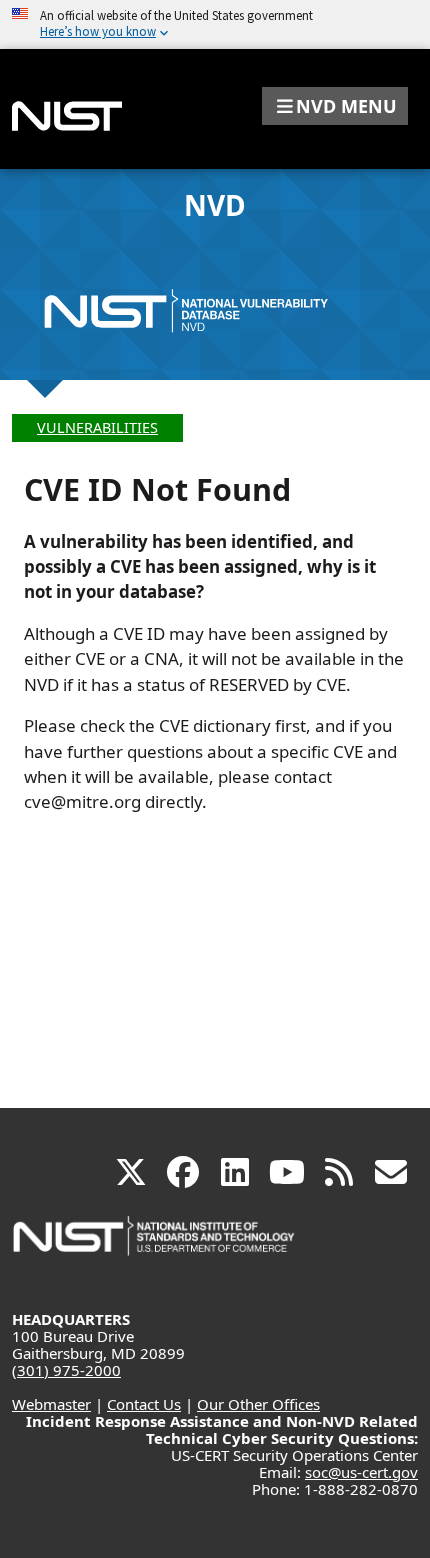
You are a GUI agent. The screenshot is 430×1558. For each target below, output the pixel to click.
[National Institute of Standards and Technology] (155, 1245)
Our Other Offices (258, 1404)
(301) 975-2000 (66, 1370)
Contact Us (144, 1404)
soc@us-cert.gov (361, 1472)
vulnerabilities (97, 427)
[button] (335, 106)
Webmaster (51, 1404)
